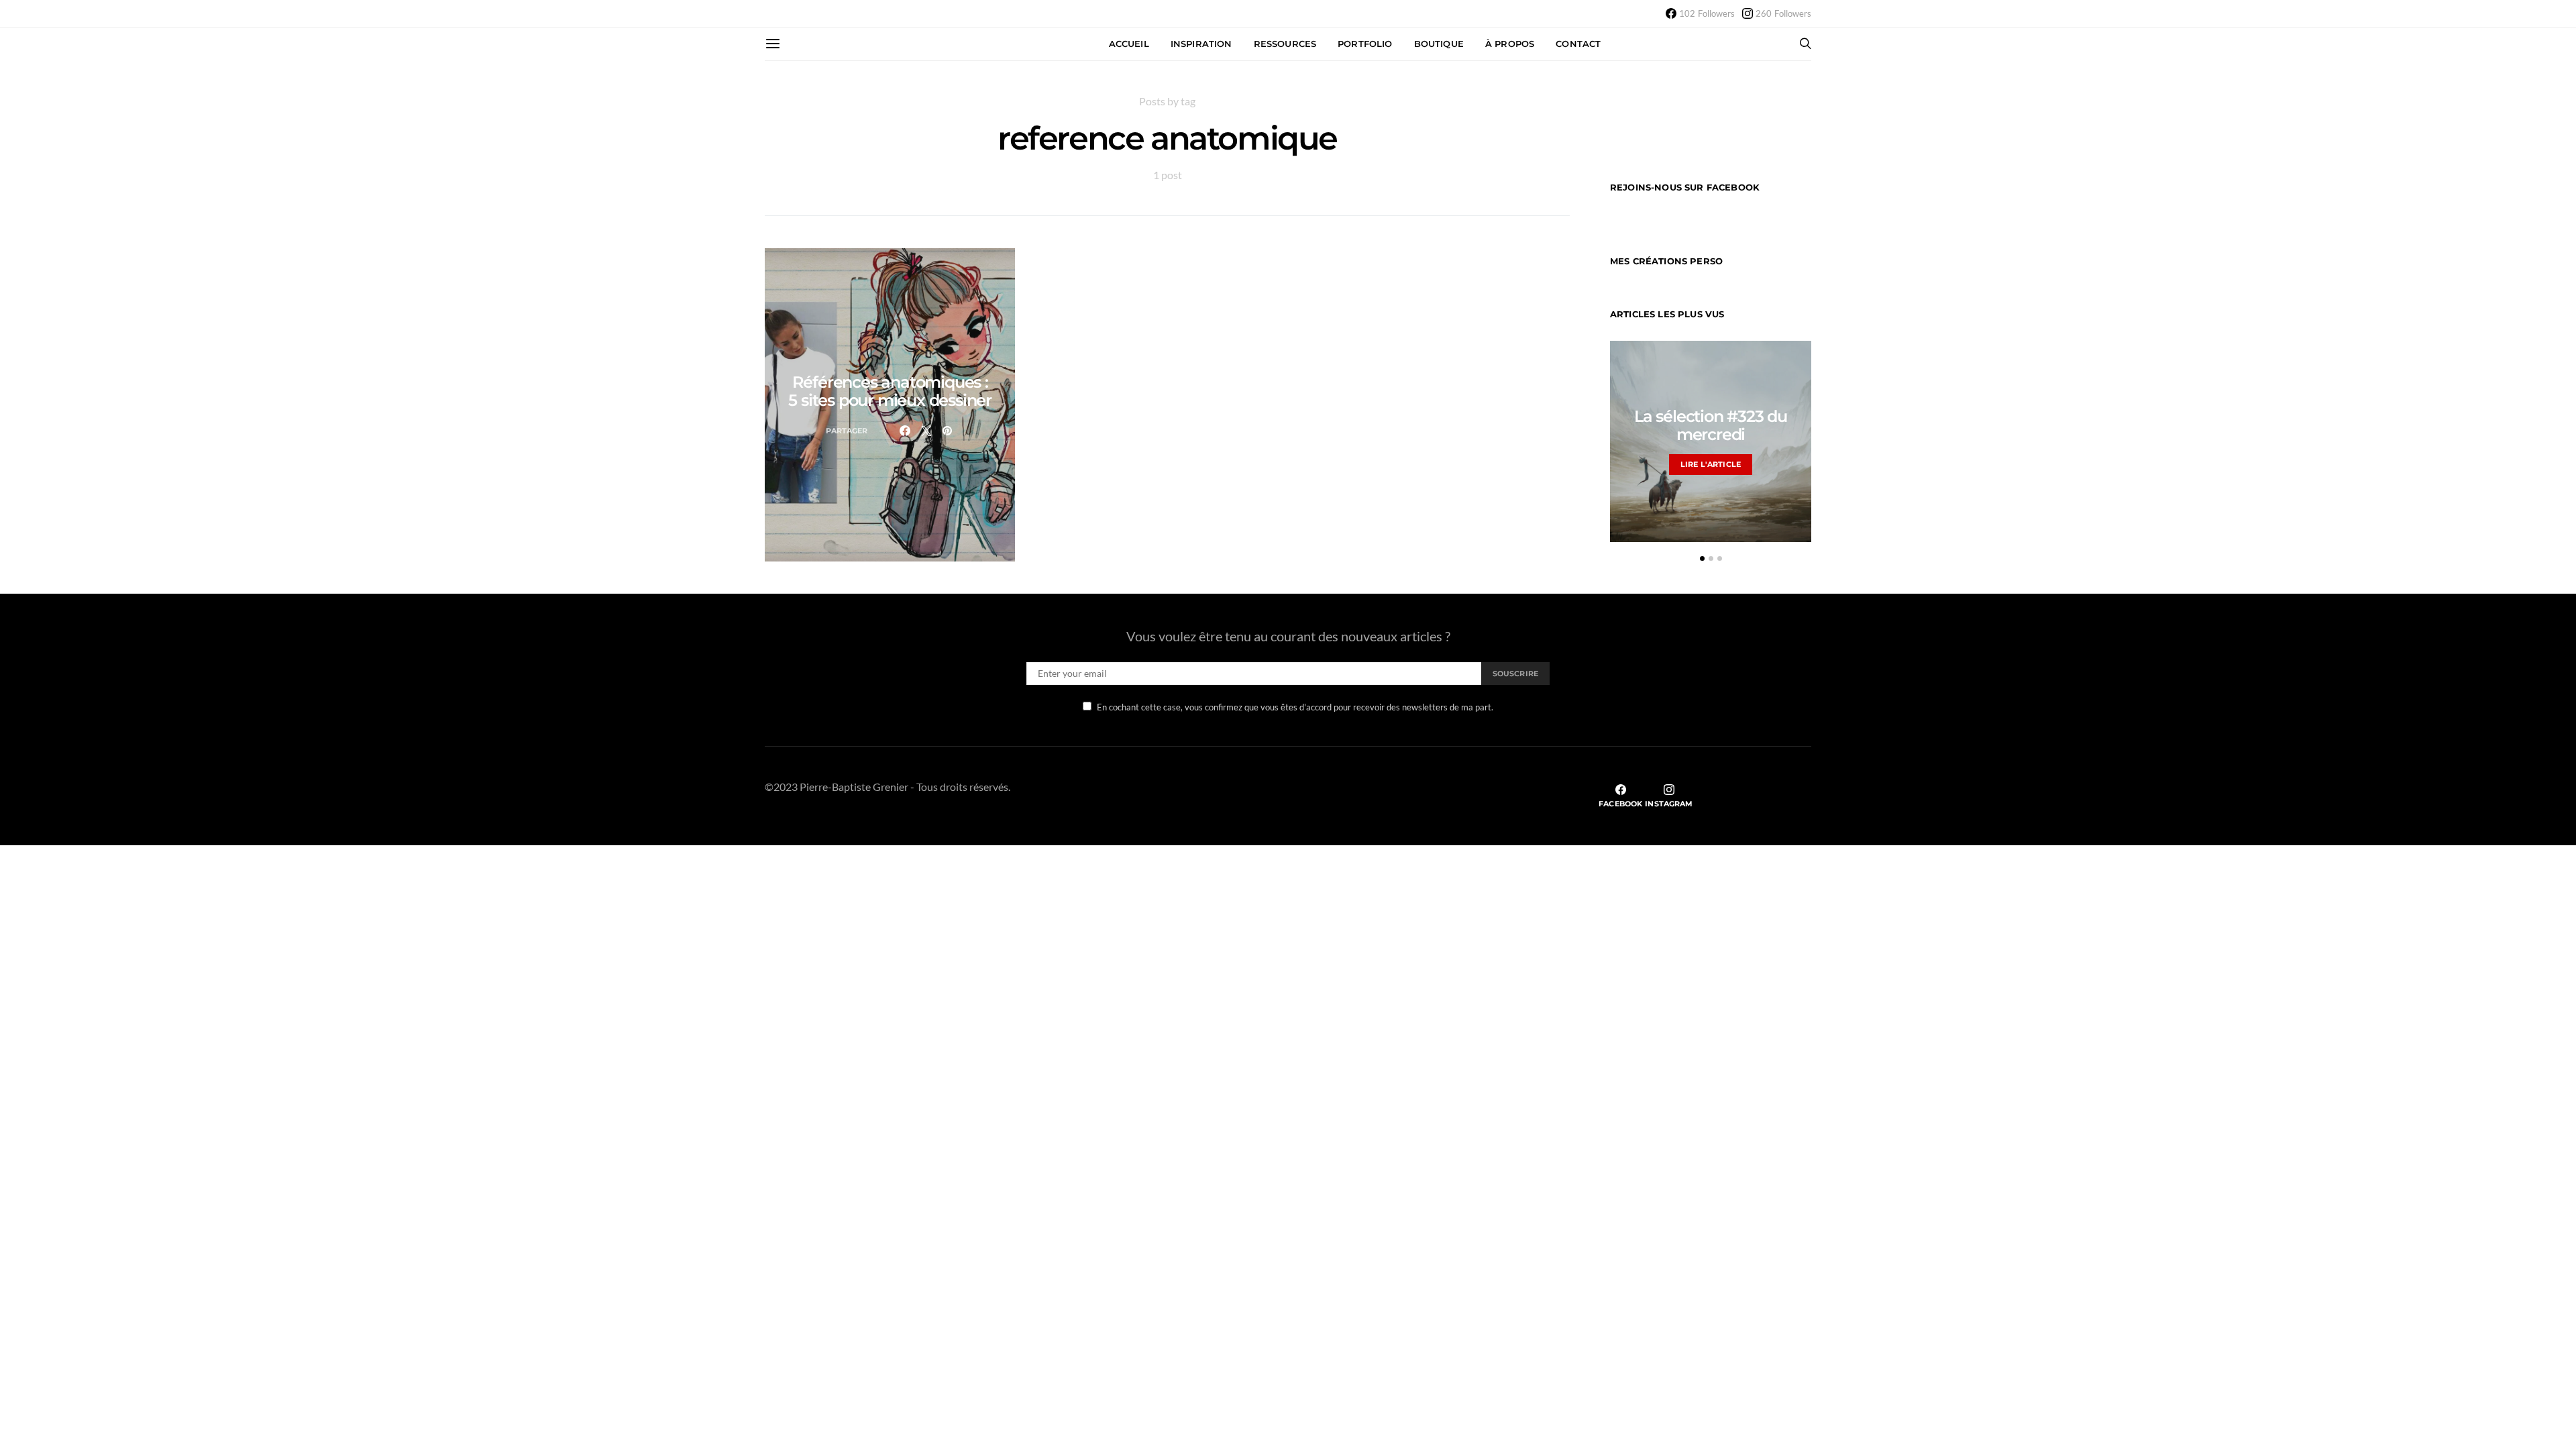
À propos (1510, 44)
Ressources (1285, 44)
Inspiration (1201, 44)
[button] (1702, 558)
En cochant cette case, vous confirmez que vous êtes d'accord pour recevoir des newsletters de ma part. (1295, 707)
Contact (1578, 44)
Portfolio (1365, 44)
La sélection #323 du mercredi (1711, 425)
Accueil (1129, 44)
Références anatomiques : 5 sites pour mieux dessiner (890, 391)
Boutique (1439, 44)
